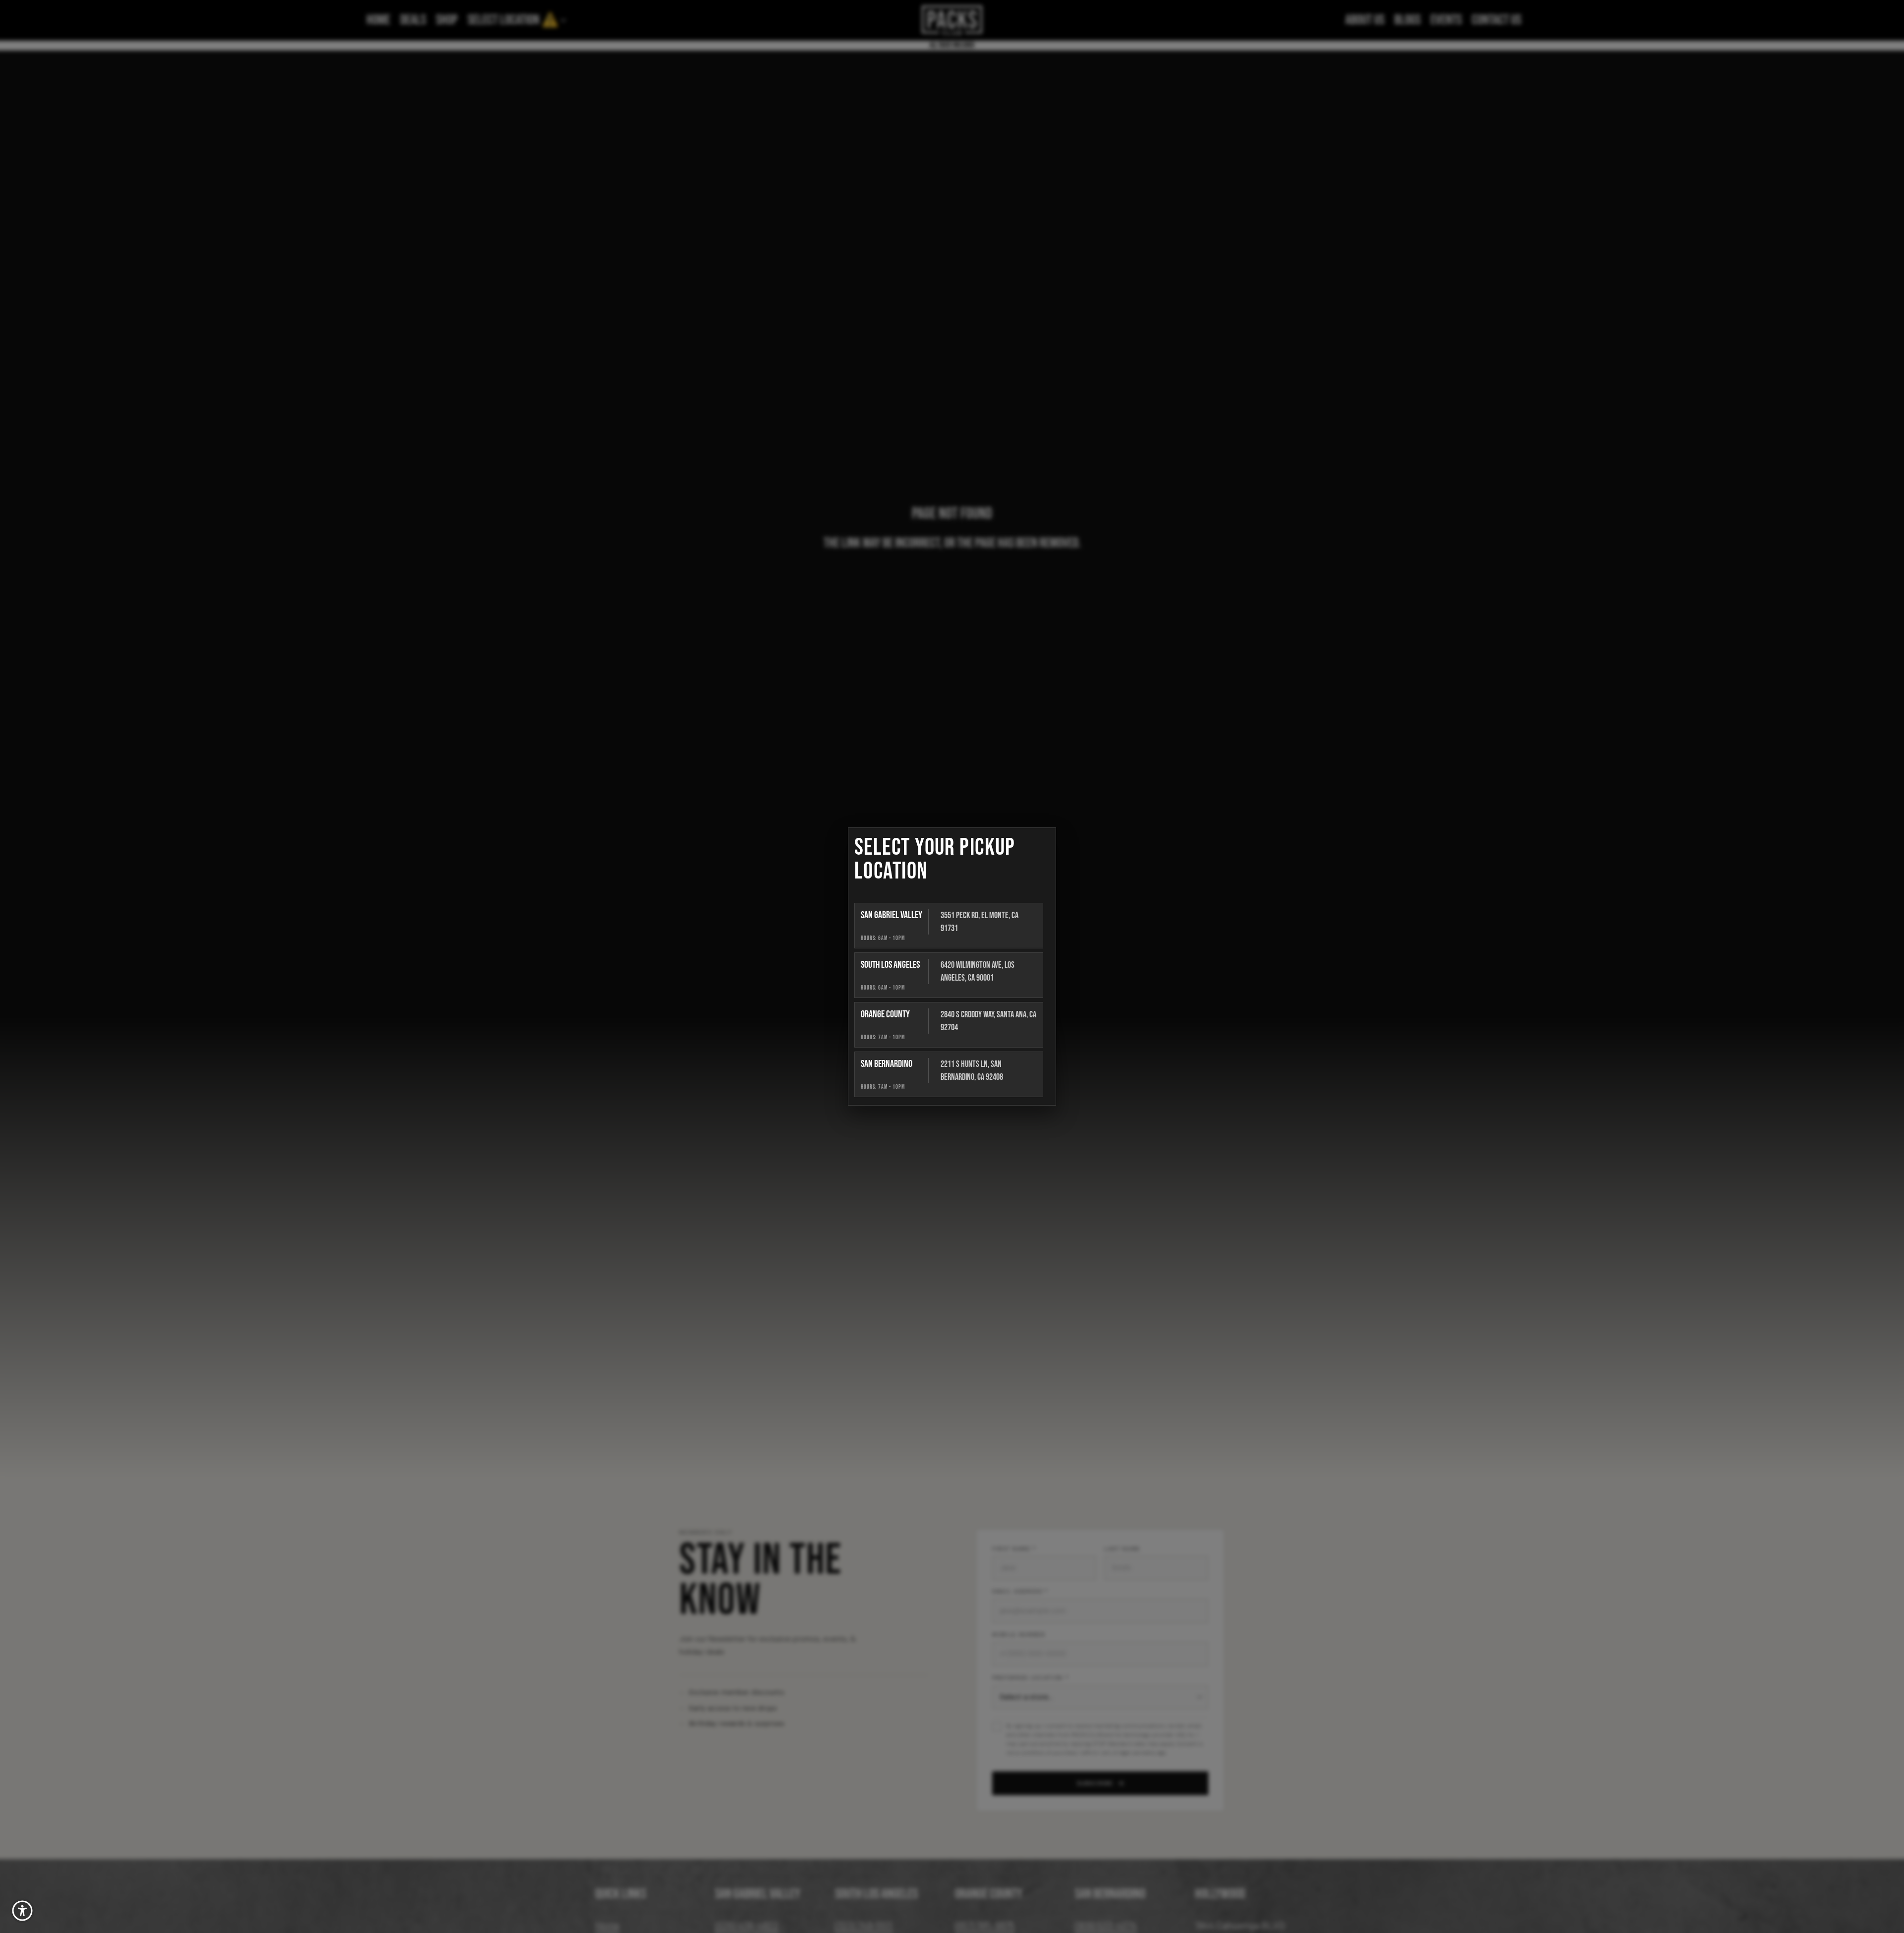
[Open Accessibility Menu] (22, 1911)
